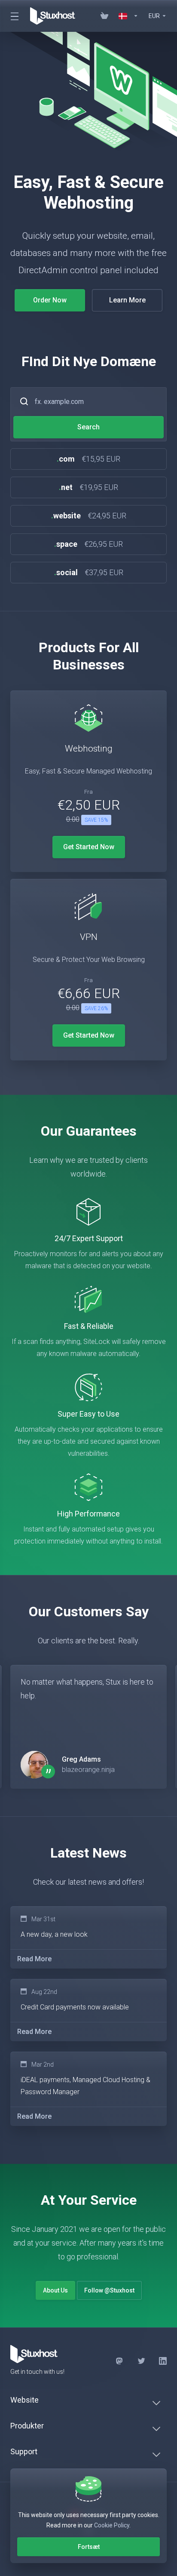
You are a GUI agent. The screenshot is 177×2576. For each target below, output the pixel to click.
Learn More (127, 300)
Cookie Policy (112, 2525)
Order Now (50, 300)
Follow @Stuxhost (109, 2290)
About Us (55, 2290)
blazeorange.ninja (88, 1770)
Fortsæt (89, 2547)
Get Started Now (89, 847)
